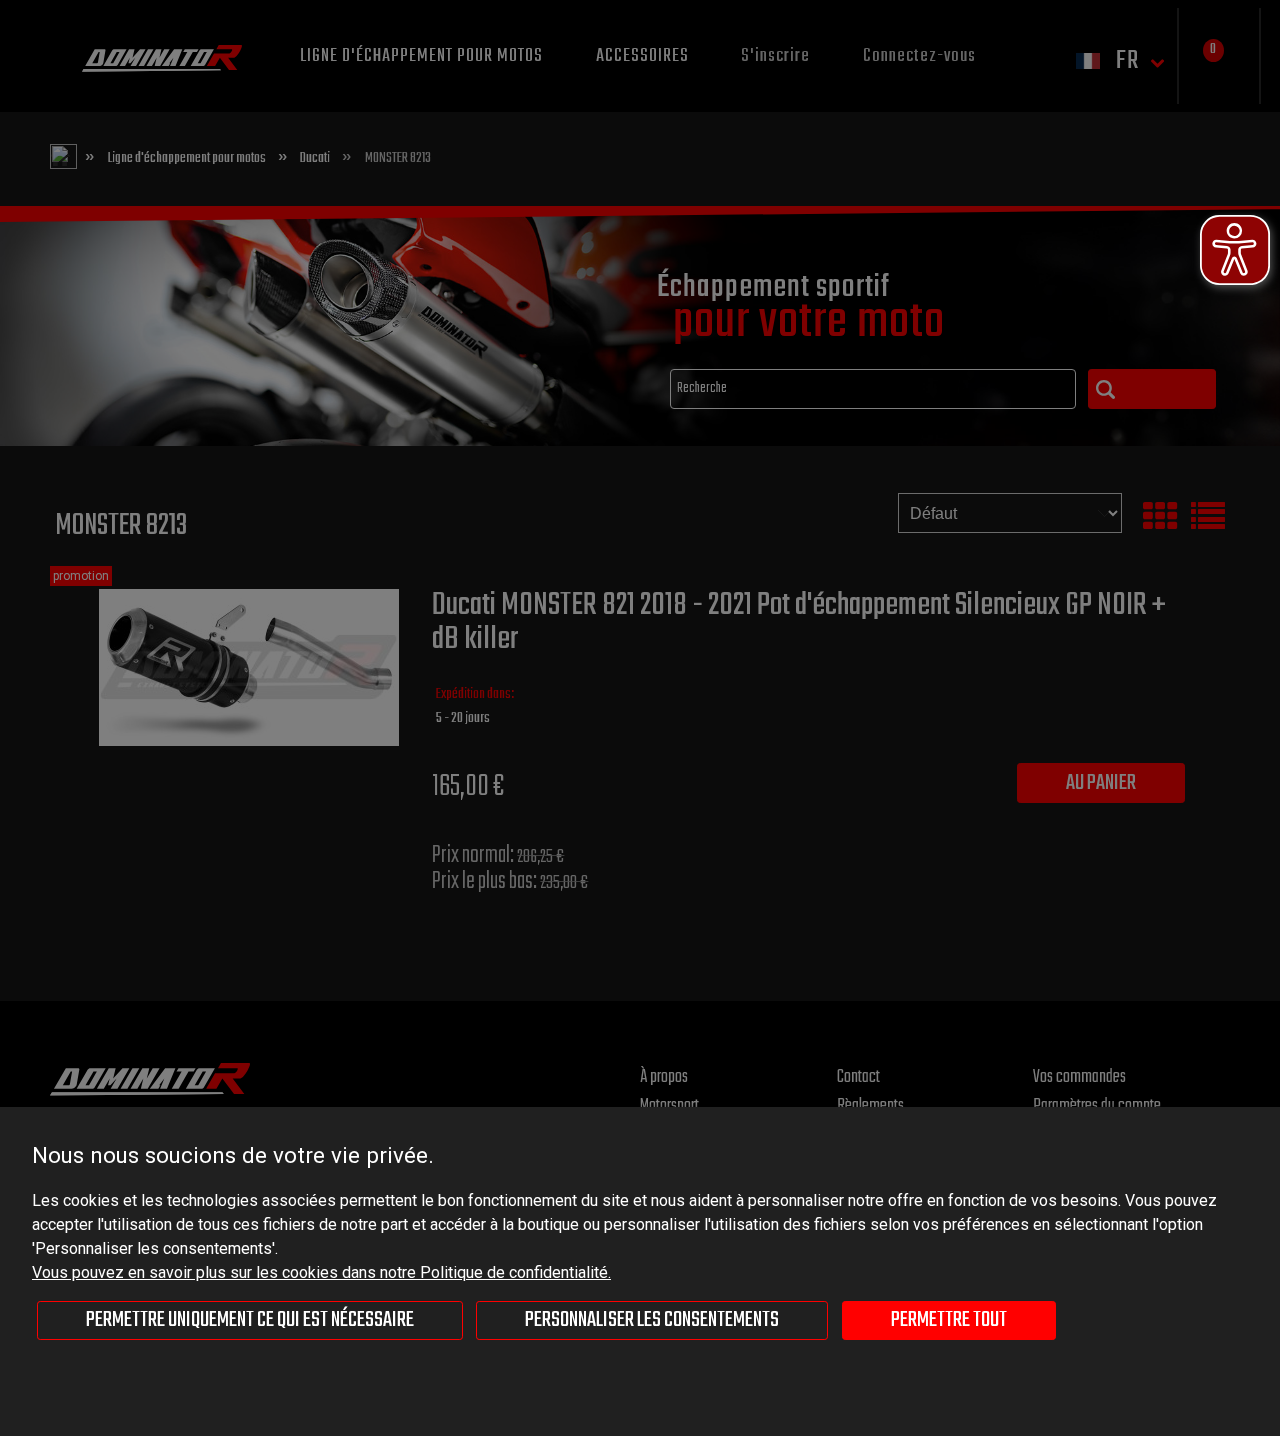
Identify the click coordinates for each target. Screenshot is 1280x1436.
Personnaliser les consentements (652, 1320)
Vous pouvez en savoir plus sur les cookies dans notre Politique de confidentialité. (321, 1272)
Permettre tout (949, 1320)
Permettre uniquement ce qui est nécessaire (250, 1320)
